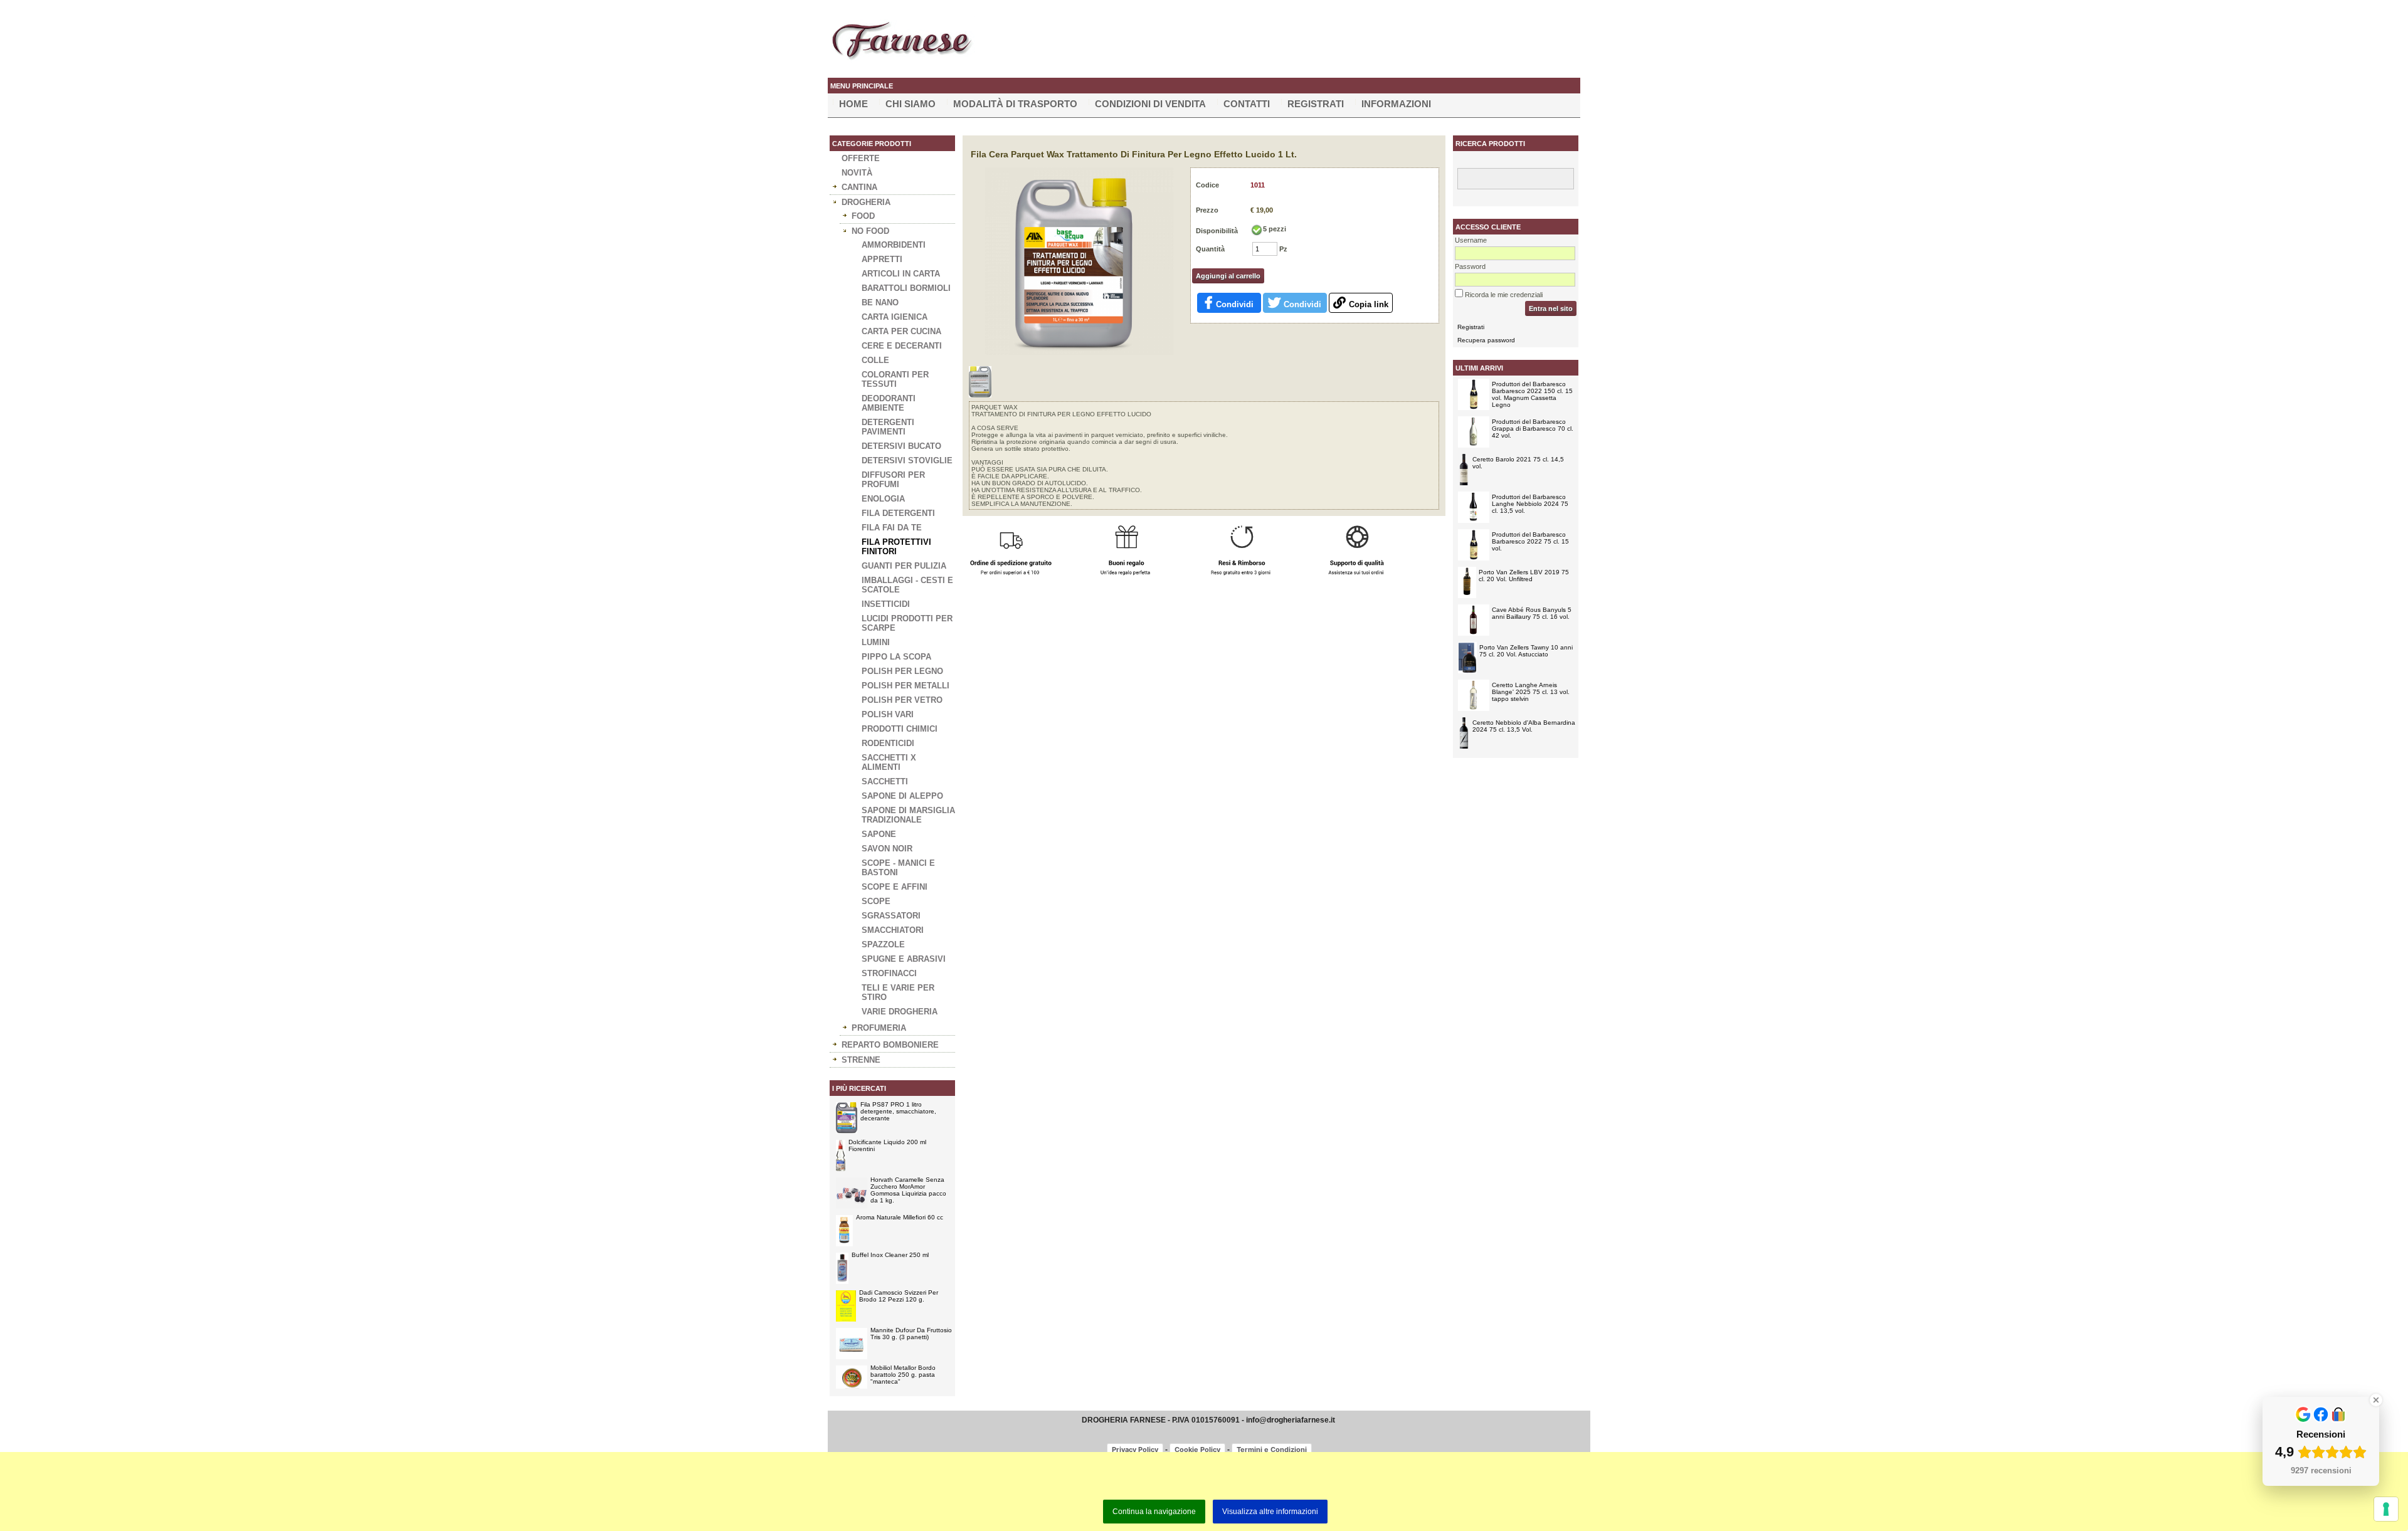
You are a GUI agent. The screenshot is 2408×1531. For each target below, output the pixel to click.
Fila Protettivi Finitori (896, 547)
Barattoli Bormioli (906, 288)
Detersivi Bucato (901, 446)
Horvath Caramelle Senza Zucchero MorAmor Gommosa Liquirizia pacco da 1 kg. (908, 1190)
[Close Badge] (2376, 1400)
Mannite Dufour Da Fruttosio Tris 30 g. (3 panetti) (911, 1334)
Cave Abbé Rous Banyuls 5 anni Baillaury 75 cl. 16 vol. (1532, 613)
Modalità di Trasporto (1015, 104)
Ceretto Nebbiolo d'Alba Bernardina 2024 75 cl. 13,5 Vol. (1524, 726)
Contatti (1247, 104)
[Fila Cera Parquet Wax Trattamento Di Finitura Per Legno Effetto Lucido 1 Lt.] (1079, 352)
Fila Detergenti (898, 513)
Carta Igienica (895, 317)
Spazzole (883, 944)
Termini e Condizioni (1272, 1449)
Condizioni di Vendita (1150, 104)
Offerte (861, 158)
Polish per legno (902, 671)
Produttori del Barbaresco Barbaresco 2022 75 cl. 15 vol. (1530, 541)
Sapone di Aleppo (902, 796)
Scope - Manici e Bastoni (898, 868)
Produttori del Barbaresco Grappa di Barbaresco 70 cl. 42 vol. (1533, 429)
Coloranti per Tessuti (895, 379)
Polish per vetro (902, 700)
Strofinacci (889, 973)
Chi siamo (911, 104)
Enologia (883, 499)
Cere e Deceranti (902, 346)
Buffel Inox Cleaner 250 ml (890, 1255)
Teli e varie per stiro (898, 992)
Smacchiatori (893, 930)
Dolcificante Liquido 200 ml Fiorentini (887, 1145)
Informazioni (1396, 104)
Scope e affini (895, 887)
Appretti (882, 259)
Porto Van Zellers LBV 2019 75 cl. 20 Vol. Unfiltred (1524, 576)
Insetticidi (886, 604)
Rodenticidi (888, 743)
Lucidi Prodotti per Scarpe (907, 623)
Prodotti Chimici (900, 729)
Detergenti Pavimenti (888, 427)
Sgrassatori (891, 916)
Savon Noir (887, 849)
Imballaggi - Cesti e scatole (907, 585)
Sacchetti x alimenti (889, 762)
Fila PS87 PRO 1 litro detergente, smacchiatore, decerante (898, 1111)
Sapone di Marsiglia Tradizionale (908, 815)
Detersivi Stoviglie (907, 460)
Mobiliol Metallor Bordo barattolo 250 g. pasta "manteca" (903, 1375)
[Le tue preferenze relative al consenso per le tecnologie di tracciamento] (2386, 1509)
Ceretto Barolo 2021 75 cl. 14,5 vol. (1518, 463)
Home (853, 104)
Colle (875, 360)
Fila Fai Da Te (892, 528)
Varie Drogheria (900, 1012)
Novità (857, 173)
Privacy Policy (1135, 1449)
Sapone (879, 834)
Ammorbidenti (894, 245)
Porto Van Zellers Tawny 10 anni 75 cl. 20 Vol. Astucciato (1526, 651)
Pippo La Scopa (896, 657)
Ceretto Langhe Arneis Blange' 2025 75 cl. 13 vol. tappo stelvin (1531, 692)
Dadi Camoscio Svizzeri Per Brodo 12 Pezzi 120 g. (899, 1296)
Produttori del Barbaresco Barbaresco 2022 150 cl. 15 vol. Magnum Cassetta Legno (1532, 394)
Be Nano (880, 303)
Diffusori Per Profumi (893, 480)
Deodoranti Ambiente (889, 403)
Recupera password (1486, 340)
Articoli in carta (901, 274)
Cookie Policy (1197, 1449)
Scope (876, 901)
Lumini (876, 642)
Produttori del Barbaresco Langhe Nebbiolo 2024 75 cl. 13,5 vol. (1530, 504)
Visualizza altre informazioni (1270, 1512)
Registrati (1316, 104)
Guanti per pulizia (904, 566)
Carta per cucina (901, 331)
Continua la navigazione (1154, 1512)
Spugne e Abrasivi (904, 959)
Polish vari (888, 714)
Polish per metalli (906, 686)
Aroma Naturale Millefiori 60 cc (900, 1217)
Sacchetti (885, 781)
